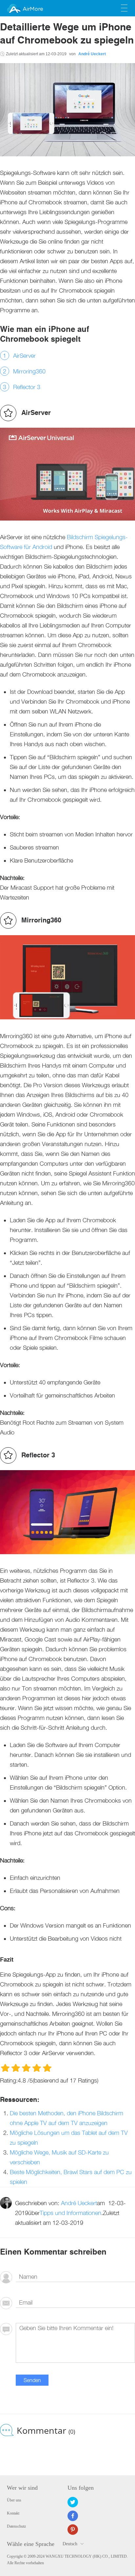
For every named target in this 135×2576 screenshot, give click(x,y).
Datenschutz (16, 2526)
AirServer (24, 356)
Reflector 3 (27, 387)
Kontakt (13, 2513)
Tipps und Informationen (70, 2213)
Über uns (14, 2500)
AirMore (33, 9)
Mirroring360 (29, 371)
